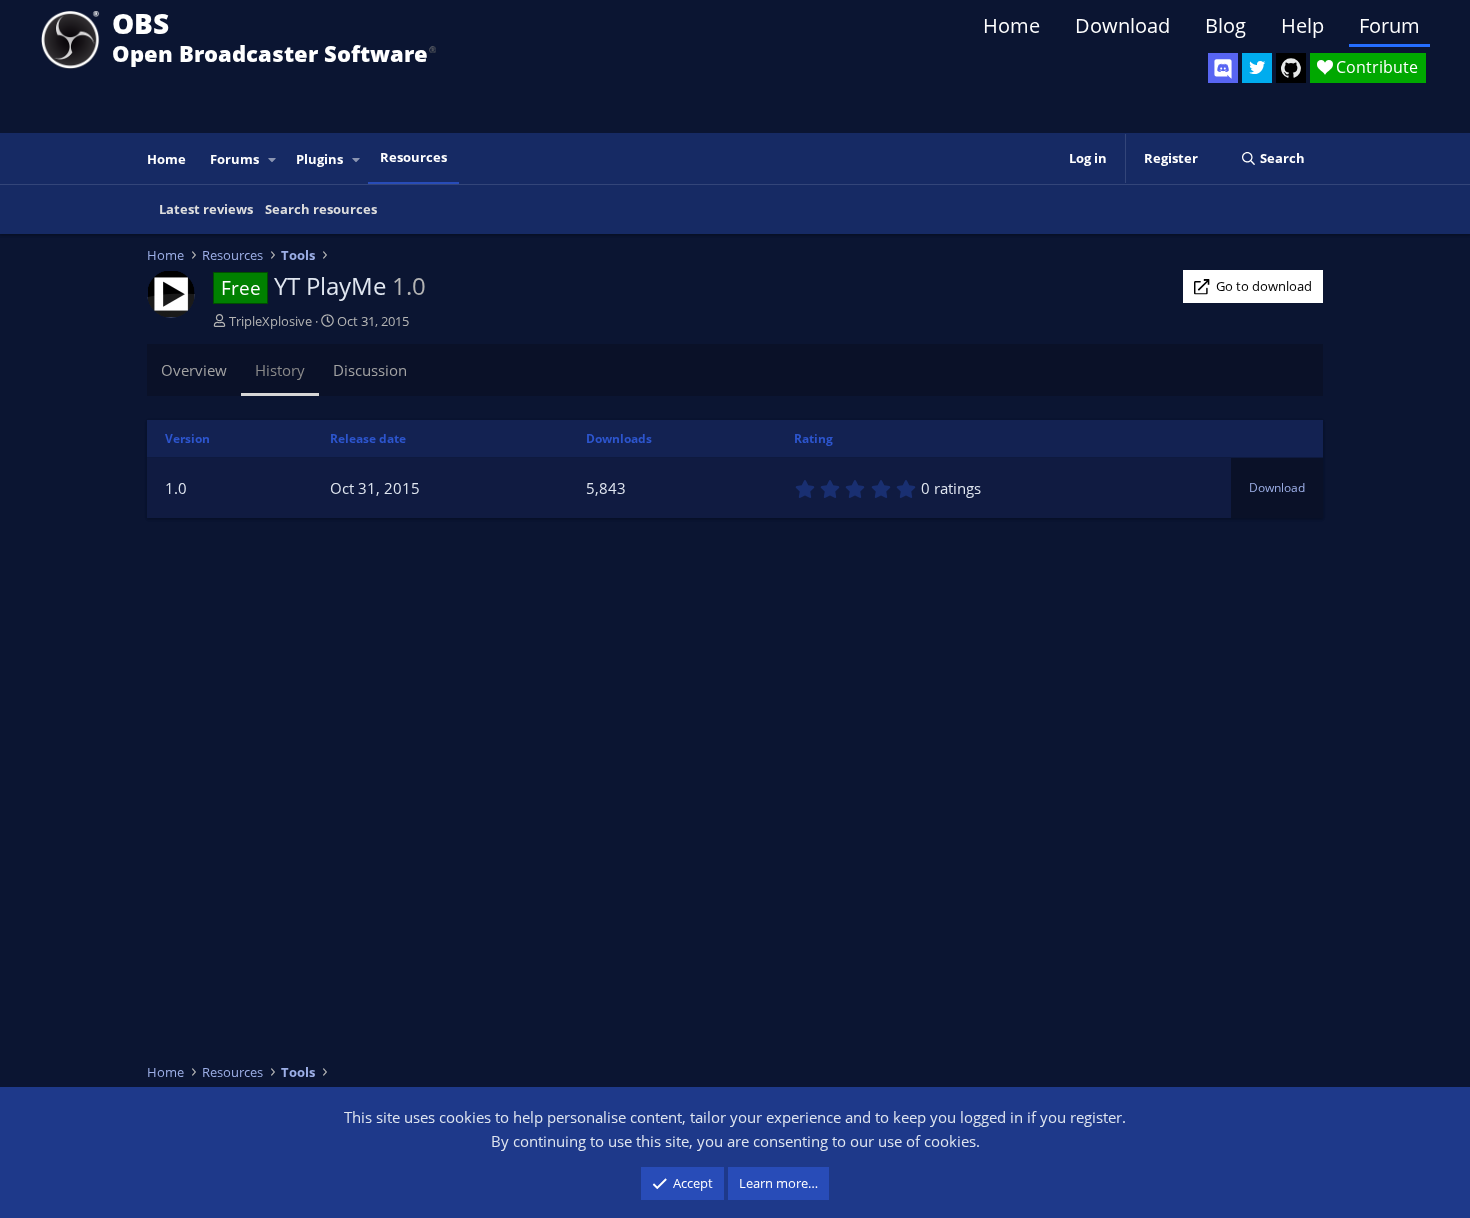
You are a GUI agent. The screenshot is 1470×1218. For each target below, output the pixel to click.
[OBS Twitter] (1257, 68)
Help (1302, 25)
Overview (194, 370)
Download (1122, 25)
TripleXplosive (270, 321)
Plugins (319, 159)
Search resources (321, 209)
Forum (1389, 25)
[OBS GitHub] (1291, 68)
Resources (413, 157)
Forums (234, 159)
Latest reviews (206, 209)
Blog (1225, 25)
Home (1011, 25)
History (280, 370)
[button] (273, 159)
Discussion (370, 370)
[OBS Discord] (1223, 68)
